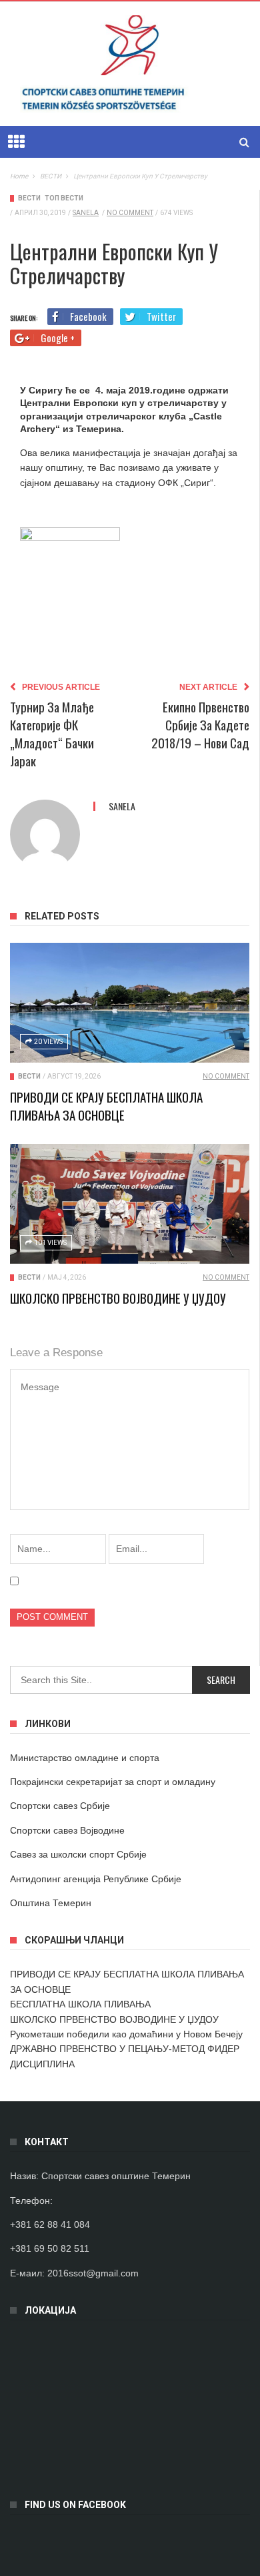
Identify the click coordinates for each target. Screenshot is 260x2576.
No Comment (130, 213)
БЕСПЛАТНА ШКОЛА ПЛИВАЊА (80, 2004)
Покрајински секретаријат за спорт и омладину (113, 1782)
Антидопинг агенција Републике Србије (96, 1879)
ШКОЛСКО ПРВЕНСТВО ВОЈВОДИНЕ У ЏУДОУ (118, 1298)
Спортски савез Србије (60, 1806)
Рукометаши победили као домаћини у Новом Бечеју (126, 2034)
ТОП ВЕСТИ (64, 198)
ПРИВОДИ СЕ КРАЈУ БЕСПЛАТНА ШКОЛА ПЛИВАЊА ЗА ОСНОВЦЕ (106, 1106)
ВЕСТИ (29, 198)
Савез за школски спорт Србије (78, 1854)
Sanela (86, 213)
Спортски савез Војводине (67, 1830)
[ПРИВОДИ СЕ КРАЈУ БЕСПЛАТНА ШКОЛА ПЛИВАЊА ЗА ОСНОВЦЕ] (130, 1003)
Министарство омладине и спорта (85, 1758)
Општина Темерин (51, 1903)
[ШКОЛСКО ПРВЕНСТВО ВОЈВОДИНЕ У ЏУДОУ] (130, 1204)
